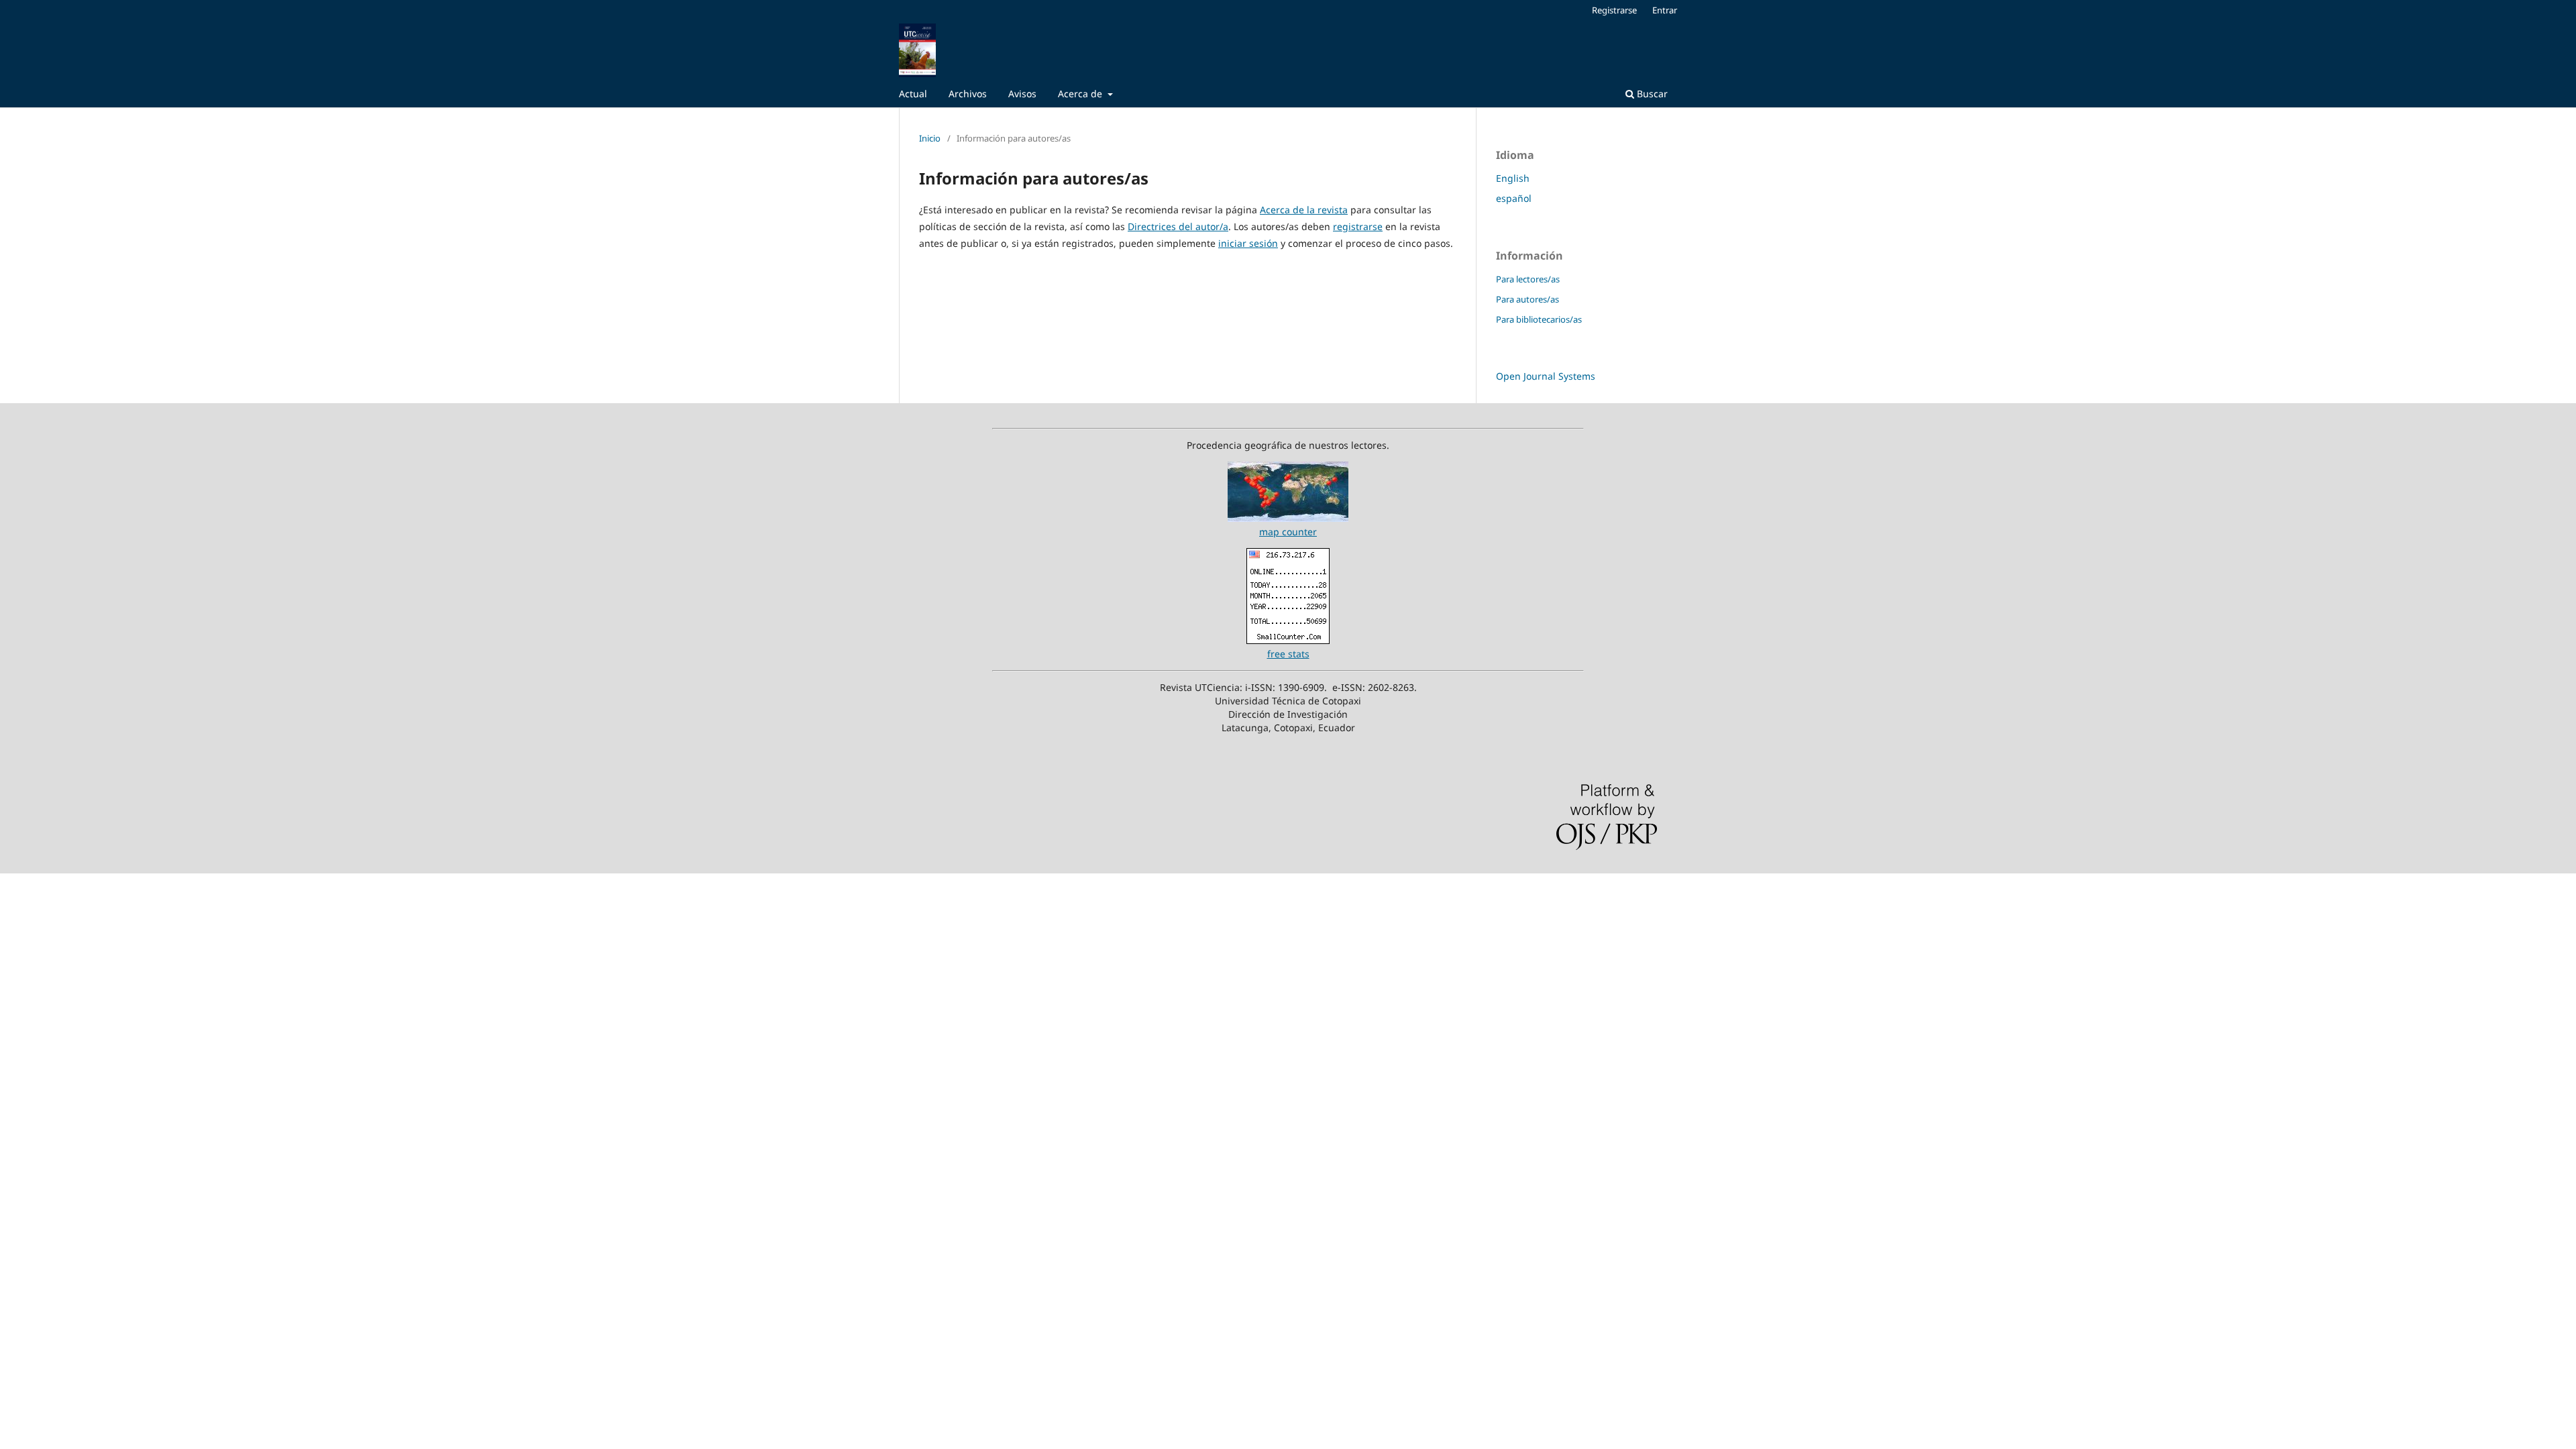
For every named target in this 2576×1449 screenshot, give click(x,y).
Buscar (1651, 94)
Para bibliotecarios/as (1539, 319)
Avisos (1022, 94)
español (1514, 198)
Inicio (930, 138)
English (1513, 178)
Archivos (968, 94)
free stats (1288, 654)
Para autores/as (1527, 299)
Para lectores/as (1528, 279)
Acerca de (1081, 94)
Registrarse (1614, 10)
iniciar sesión (1248, 243)
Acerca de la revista (1304, 210)
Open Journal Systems (1546, 376)
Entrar (1665, 10)
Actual (913, 94)
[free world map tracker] (1288, 518)
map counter (1288, 532)
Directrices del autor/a (1178, 226)
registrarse (1358, 226)
